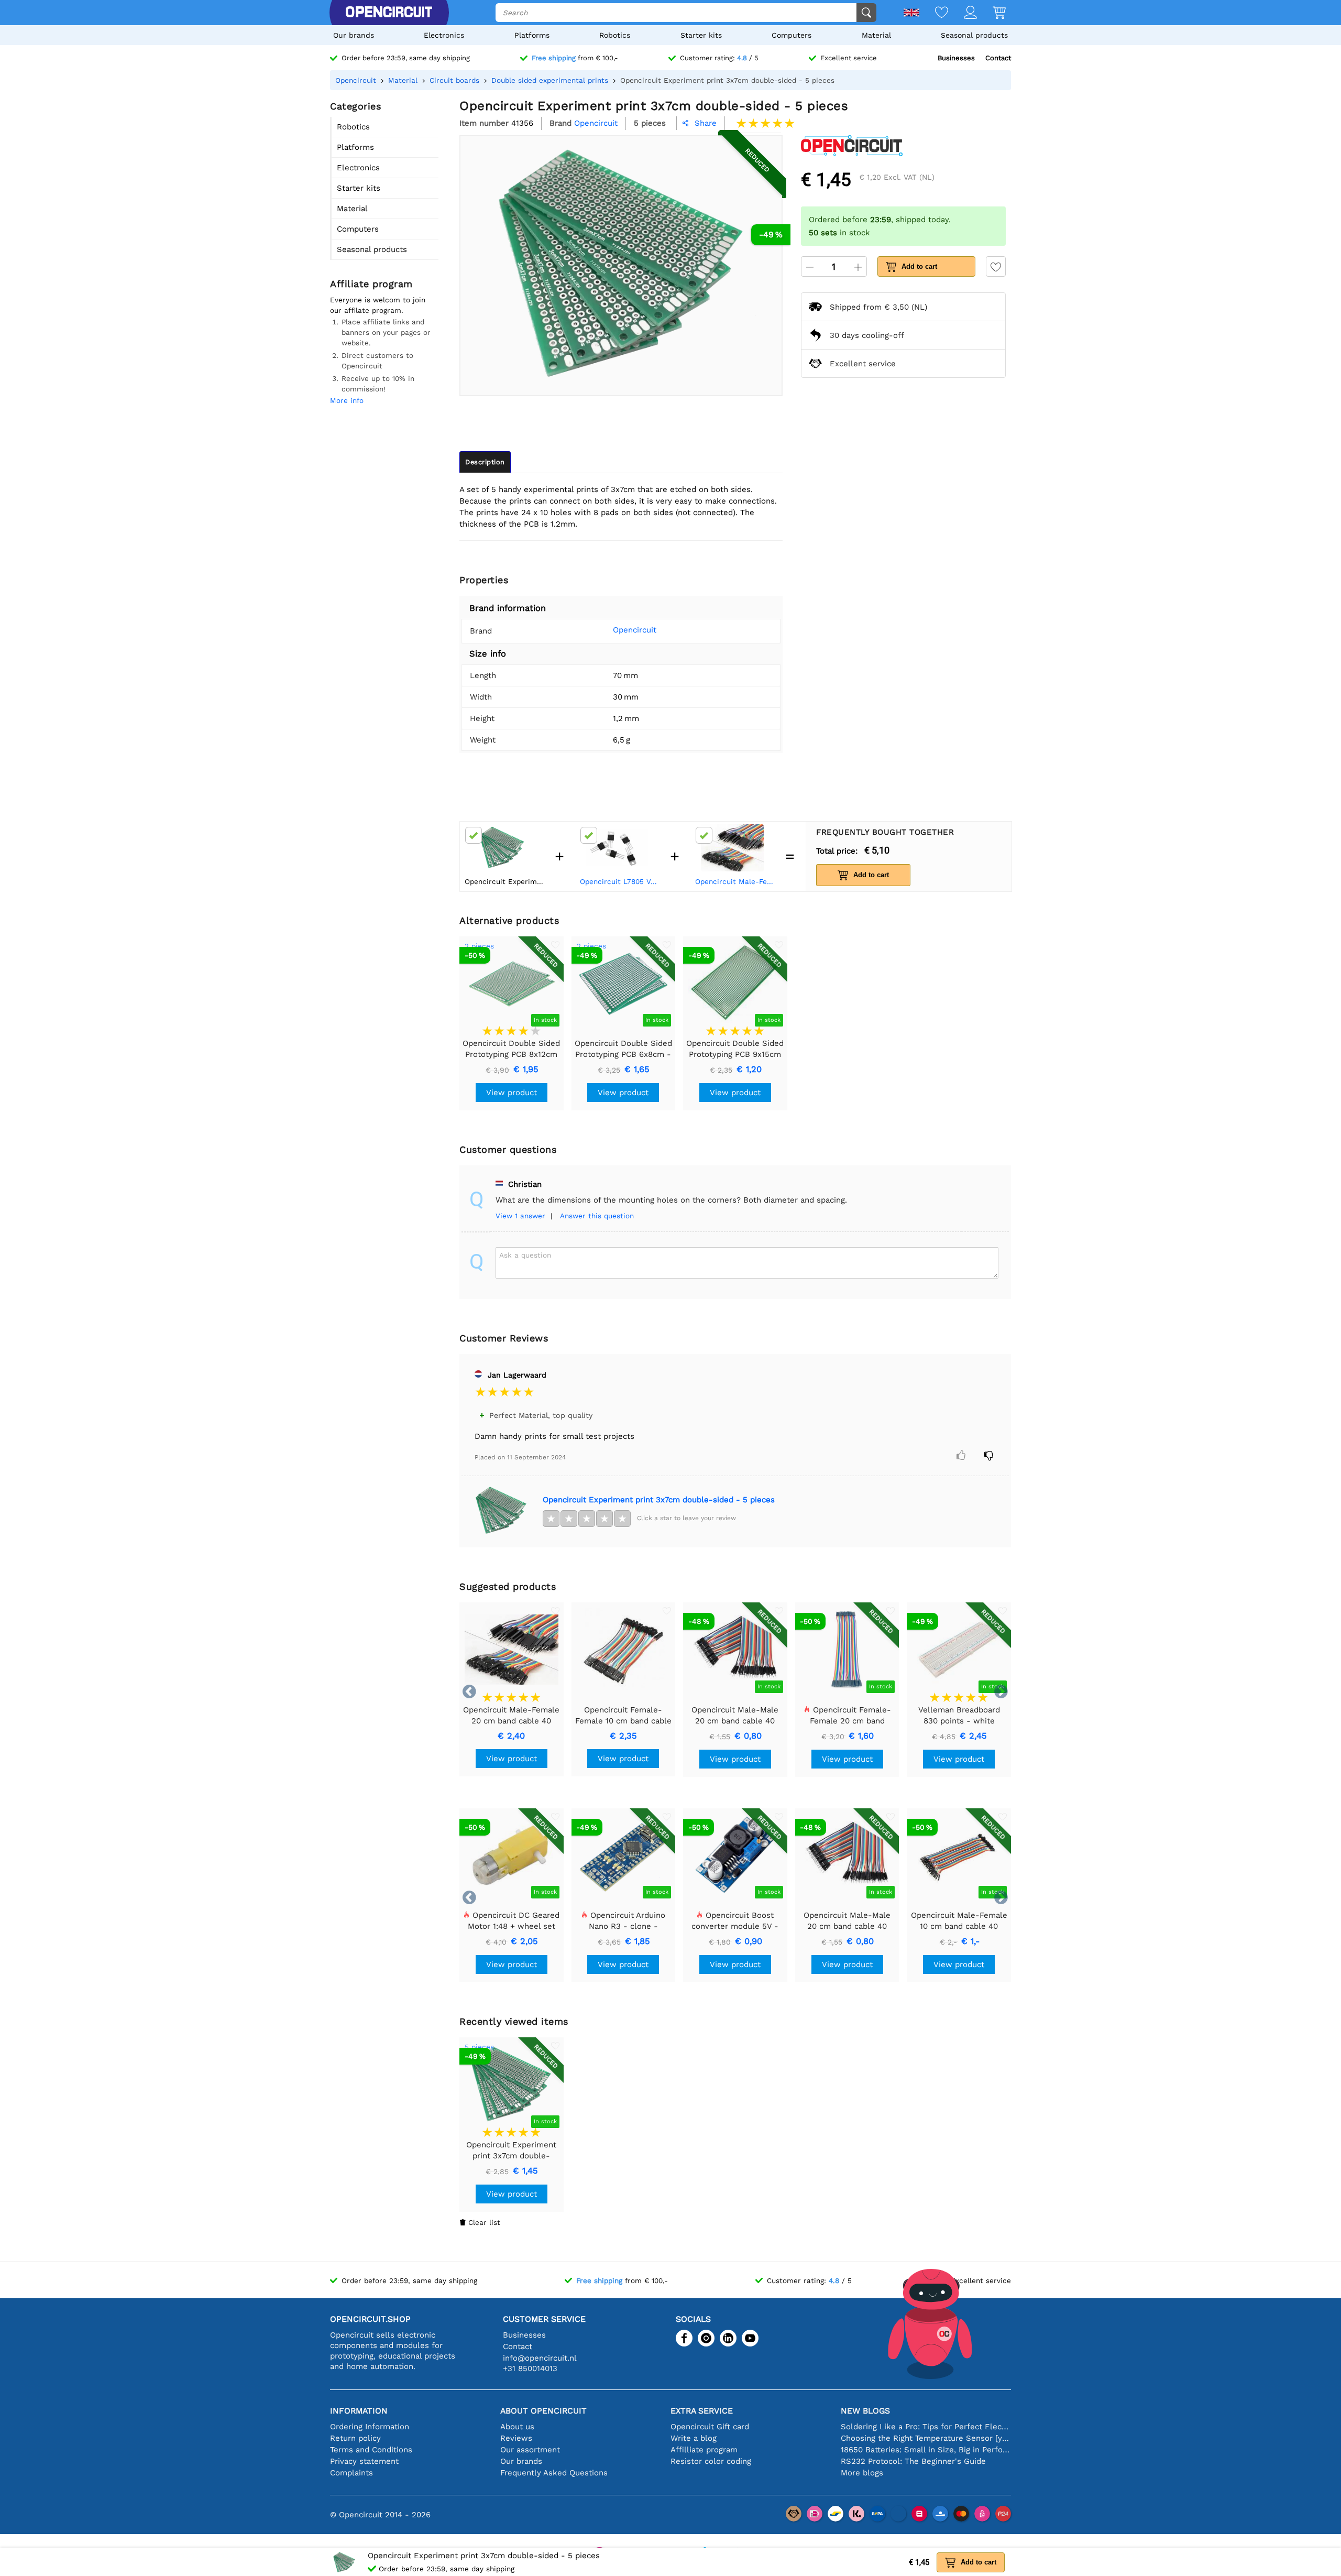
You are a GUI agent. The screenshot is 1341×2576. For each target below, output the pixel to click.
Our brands (354, 35)
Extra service (702, 2411)
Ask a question (525, 1255)
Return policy (355, 2438)
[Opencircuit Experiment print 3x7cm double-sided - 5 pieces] (501, 1511)
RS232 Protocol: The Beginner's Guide (913, 2461)
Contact (998, 58)
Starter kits (701, 35)
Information (359, 2411)
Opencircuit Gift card (710, 2427)
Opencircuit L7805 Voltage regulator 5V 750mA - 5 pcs (620, 881)
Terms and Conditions (371, 2450)
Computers (792, 35)
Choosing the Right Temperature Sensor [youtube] (926, 2438)
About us (517, 2427)
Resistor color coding (711, 2461)
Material (876, 35)
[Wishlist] (934, 13)
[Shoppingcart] (991, 13)
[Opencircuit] (389, 13)
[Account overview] (963, 13)
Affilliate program (704, 2450)
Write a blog (694, 2438)
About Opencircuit (543, 2411)
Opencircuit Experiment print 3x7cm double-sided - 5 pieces (659, 1500)
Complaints (351, 2473)
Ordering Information (370, 2427)
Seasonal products (974, 35)
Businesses (956, 58)
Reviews (516, 2438)
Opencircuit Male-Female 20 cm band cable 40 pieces (735, 881)
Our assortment (530, 2450)
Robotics (615, 35)
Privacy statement (364, 2461)
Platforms (532, 35)
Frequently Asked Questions (554, 2473)
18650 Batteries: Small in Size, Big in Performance (926, 2450)
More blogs (862, 2473)
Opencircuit (635, 630)
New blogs (865, 2411)
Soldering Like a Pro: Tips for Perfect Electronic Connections (926, 2427)
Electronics (444, 35)
